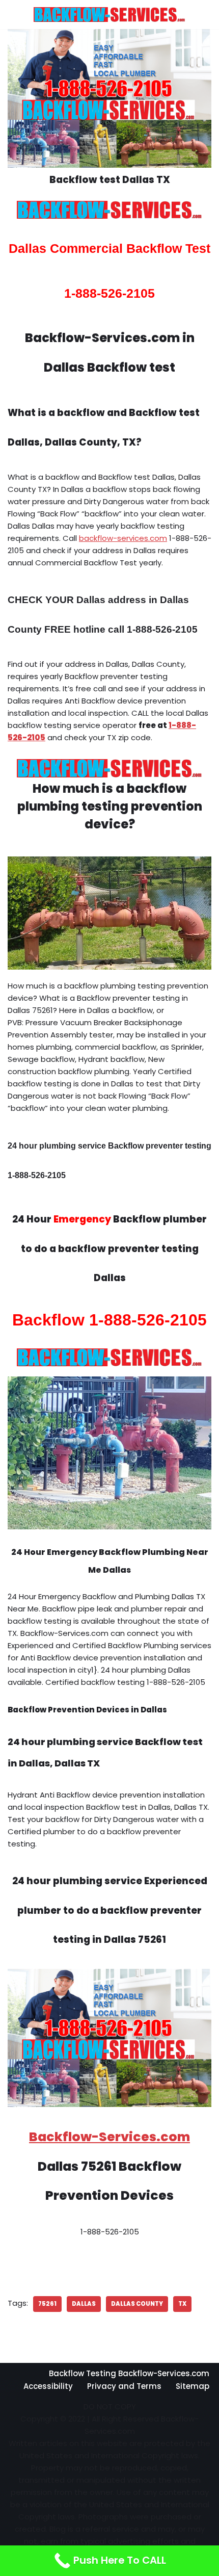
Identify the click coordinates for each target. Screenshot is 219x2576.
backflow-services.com (123, 538)
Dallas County (137, 2304)
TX (182, 2304)
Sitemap (193, 2386)
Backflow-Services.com (109, 2137)
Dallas (84, 2304)
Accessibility (48, 2386)
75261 (47, 2304)
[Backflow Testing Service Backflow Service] (109, 15)
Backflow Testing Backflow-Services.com (129, 2373)
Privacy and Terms (124, 2386)
